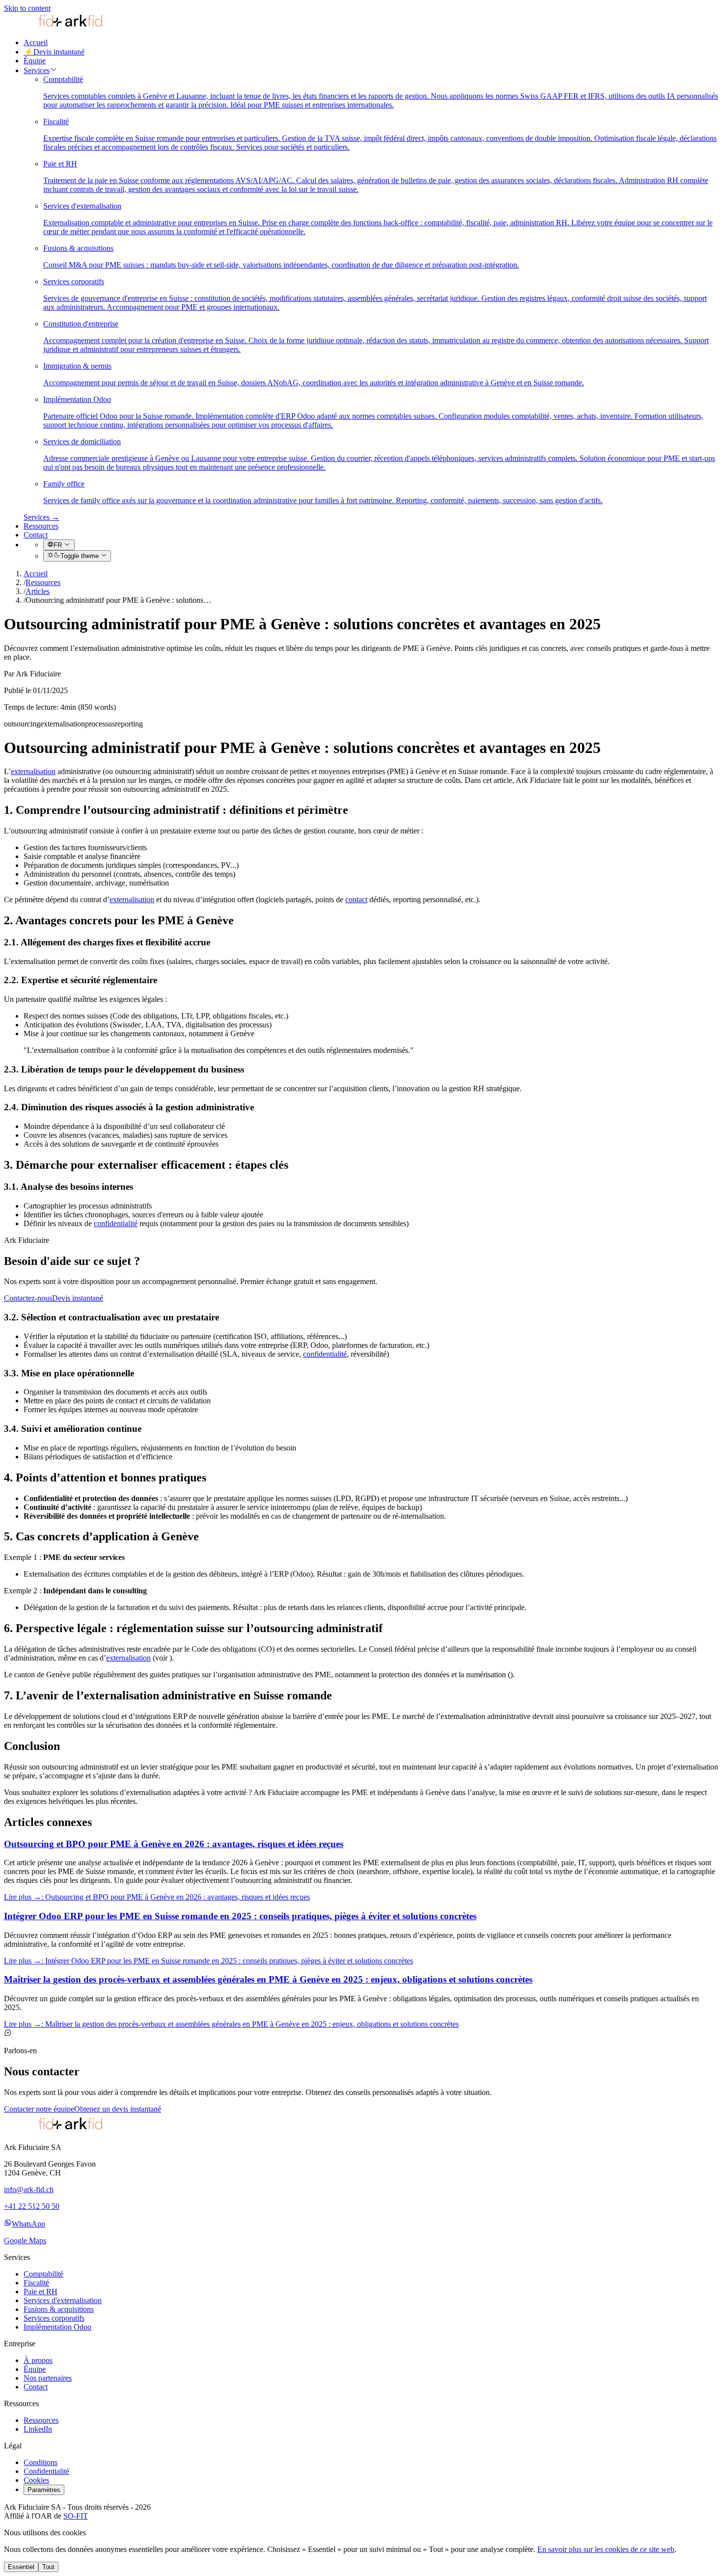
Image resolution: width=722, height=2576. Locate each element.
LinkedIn (38, 2429)
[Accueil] (53, 26)
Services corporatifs (54, 2318)
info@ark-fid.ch (29, 2189)
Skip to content (27, 8)
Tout (48, 2567)
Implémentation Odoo (57, 2327)
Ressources (41, 526)
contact (356, 899)
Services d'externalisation (63, 2300)
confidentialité (116, 1223)
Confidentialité (46, 2471)
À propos (38, 2360)
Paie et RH (41, 2292)
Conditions (41, 2462)
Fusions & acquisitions (59, 2309)
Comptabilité (43, 2274)
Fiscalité (36, 2283)
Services (37, 70)
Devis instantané (54, 52)
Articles (38, 591)
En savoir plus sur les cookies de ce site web (606, 2549)
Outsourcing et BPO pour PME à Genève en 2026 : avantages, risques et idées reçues (174, 1844)
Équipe (35, 61)
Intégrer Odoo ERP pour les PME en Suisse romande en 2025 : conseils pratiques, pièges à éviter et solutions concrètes (240, 1916)
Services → (42, 517)
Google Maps (25, 2241)
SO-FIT (76, 2516)
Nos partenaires (48, 2378)
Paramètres (44, 2490)
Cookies (36, 2480)
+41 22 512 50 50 (32, 2206)
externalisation (33, 771)
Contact (36, 535)
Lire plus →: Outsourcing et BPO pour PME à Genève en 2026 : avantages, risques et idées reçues (157, 1897)
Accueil (36, 42)
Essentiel (21, 2567)
